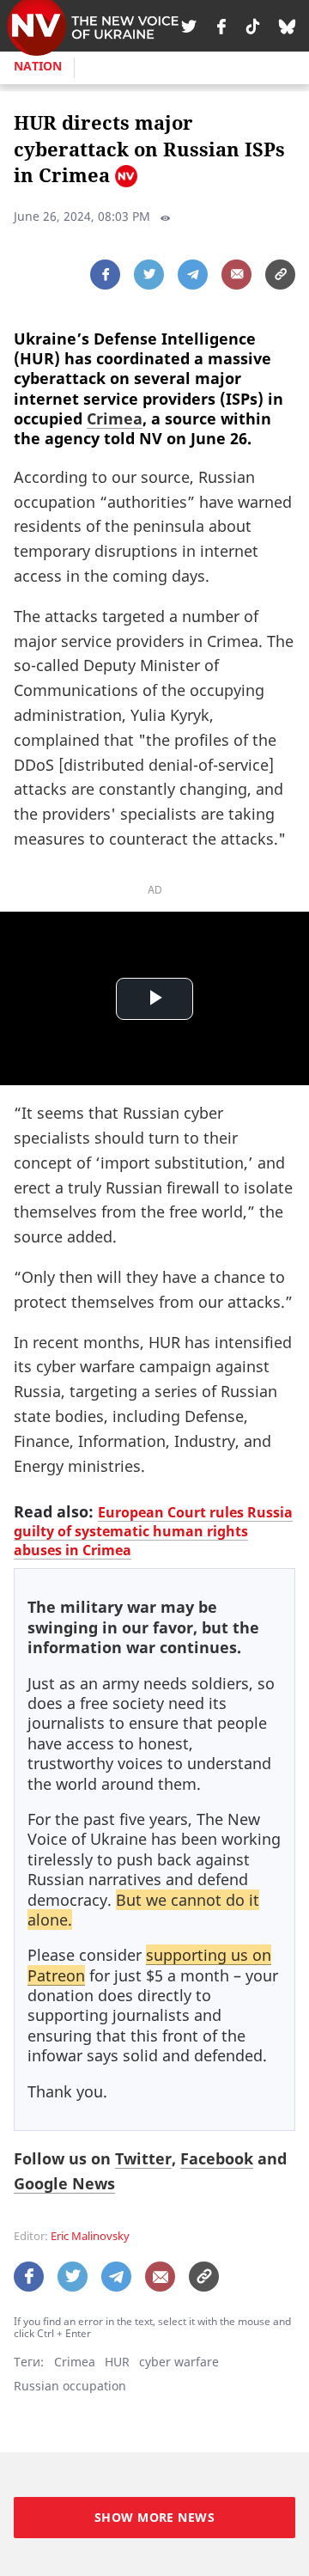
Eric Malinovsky (90, 2236)
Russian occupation (70, 2386)
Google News (64, 2183)
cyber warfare (179, 2362)
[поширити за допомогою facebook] (105, 275)
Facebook (217, 2158)
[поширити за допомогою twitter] (149, 275)
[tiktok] (253, 26)
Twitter (143, 2158)
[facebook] (221, 26)
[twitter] (189, 26)
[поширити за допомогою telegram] (193, 275)
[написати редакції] (236, 275)
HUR (117, 2362)
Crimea (115, 418)
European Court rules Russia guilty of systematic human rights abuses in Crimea (153, 1531)
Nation (38, 66)
